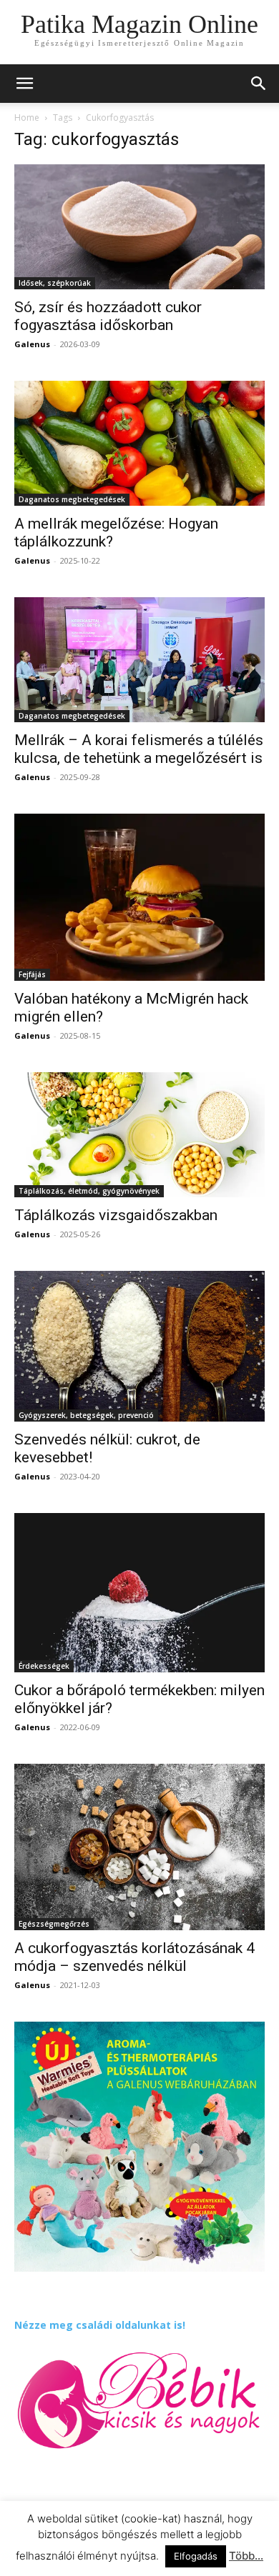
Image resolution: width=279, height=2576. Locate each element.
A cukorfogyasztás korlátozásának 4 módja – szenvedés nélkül (134, 1957)
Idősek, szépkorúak (55, 283)
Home (27, 118)
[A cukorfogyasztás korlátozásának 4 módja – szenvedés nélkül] (139, 1847)
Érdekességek (44, 1666)
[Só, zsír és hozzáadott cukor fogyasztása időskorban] (139, 227)
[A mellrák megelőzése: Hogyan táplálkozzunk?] (139, 443)
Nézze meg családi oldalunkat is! (100, 2325)
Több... (246, 2556)
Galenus (32, 344)
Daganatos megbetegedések (72, 499)
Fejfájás (32, 974)
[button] (259, 84)
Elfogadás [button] (196, 2556)
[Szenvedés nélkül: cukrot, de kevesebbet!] (139, 1346)
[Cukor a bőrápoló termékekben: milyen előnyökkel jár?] (139, 1593)
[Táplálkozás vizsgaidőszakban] (139, 1135)
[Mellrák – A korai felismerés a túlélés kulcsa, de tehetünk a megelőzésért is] (139, 660)
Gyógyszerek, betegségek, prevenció (86, 1415)
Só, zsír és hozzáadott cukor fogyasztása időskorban (108, 316)
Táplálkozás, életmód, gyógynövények (89, 1191)
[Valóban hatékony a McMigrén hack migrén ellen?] (139, 897)
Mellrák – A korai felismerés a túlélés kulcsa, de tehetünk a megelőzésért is (139, 749)
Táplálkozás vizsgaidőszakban (116, 1215)
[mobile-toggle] (24, 84)
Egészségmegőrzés (54, 1924)
